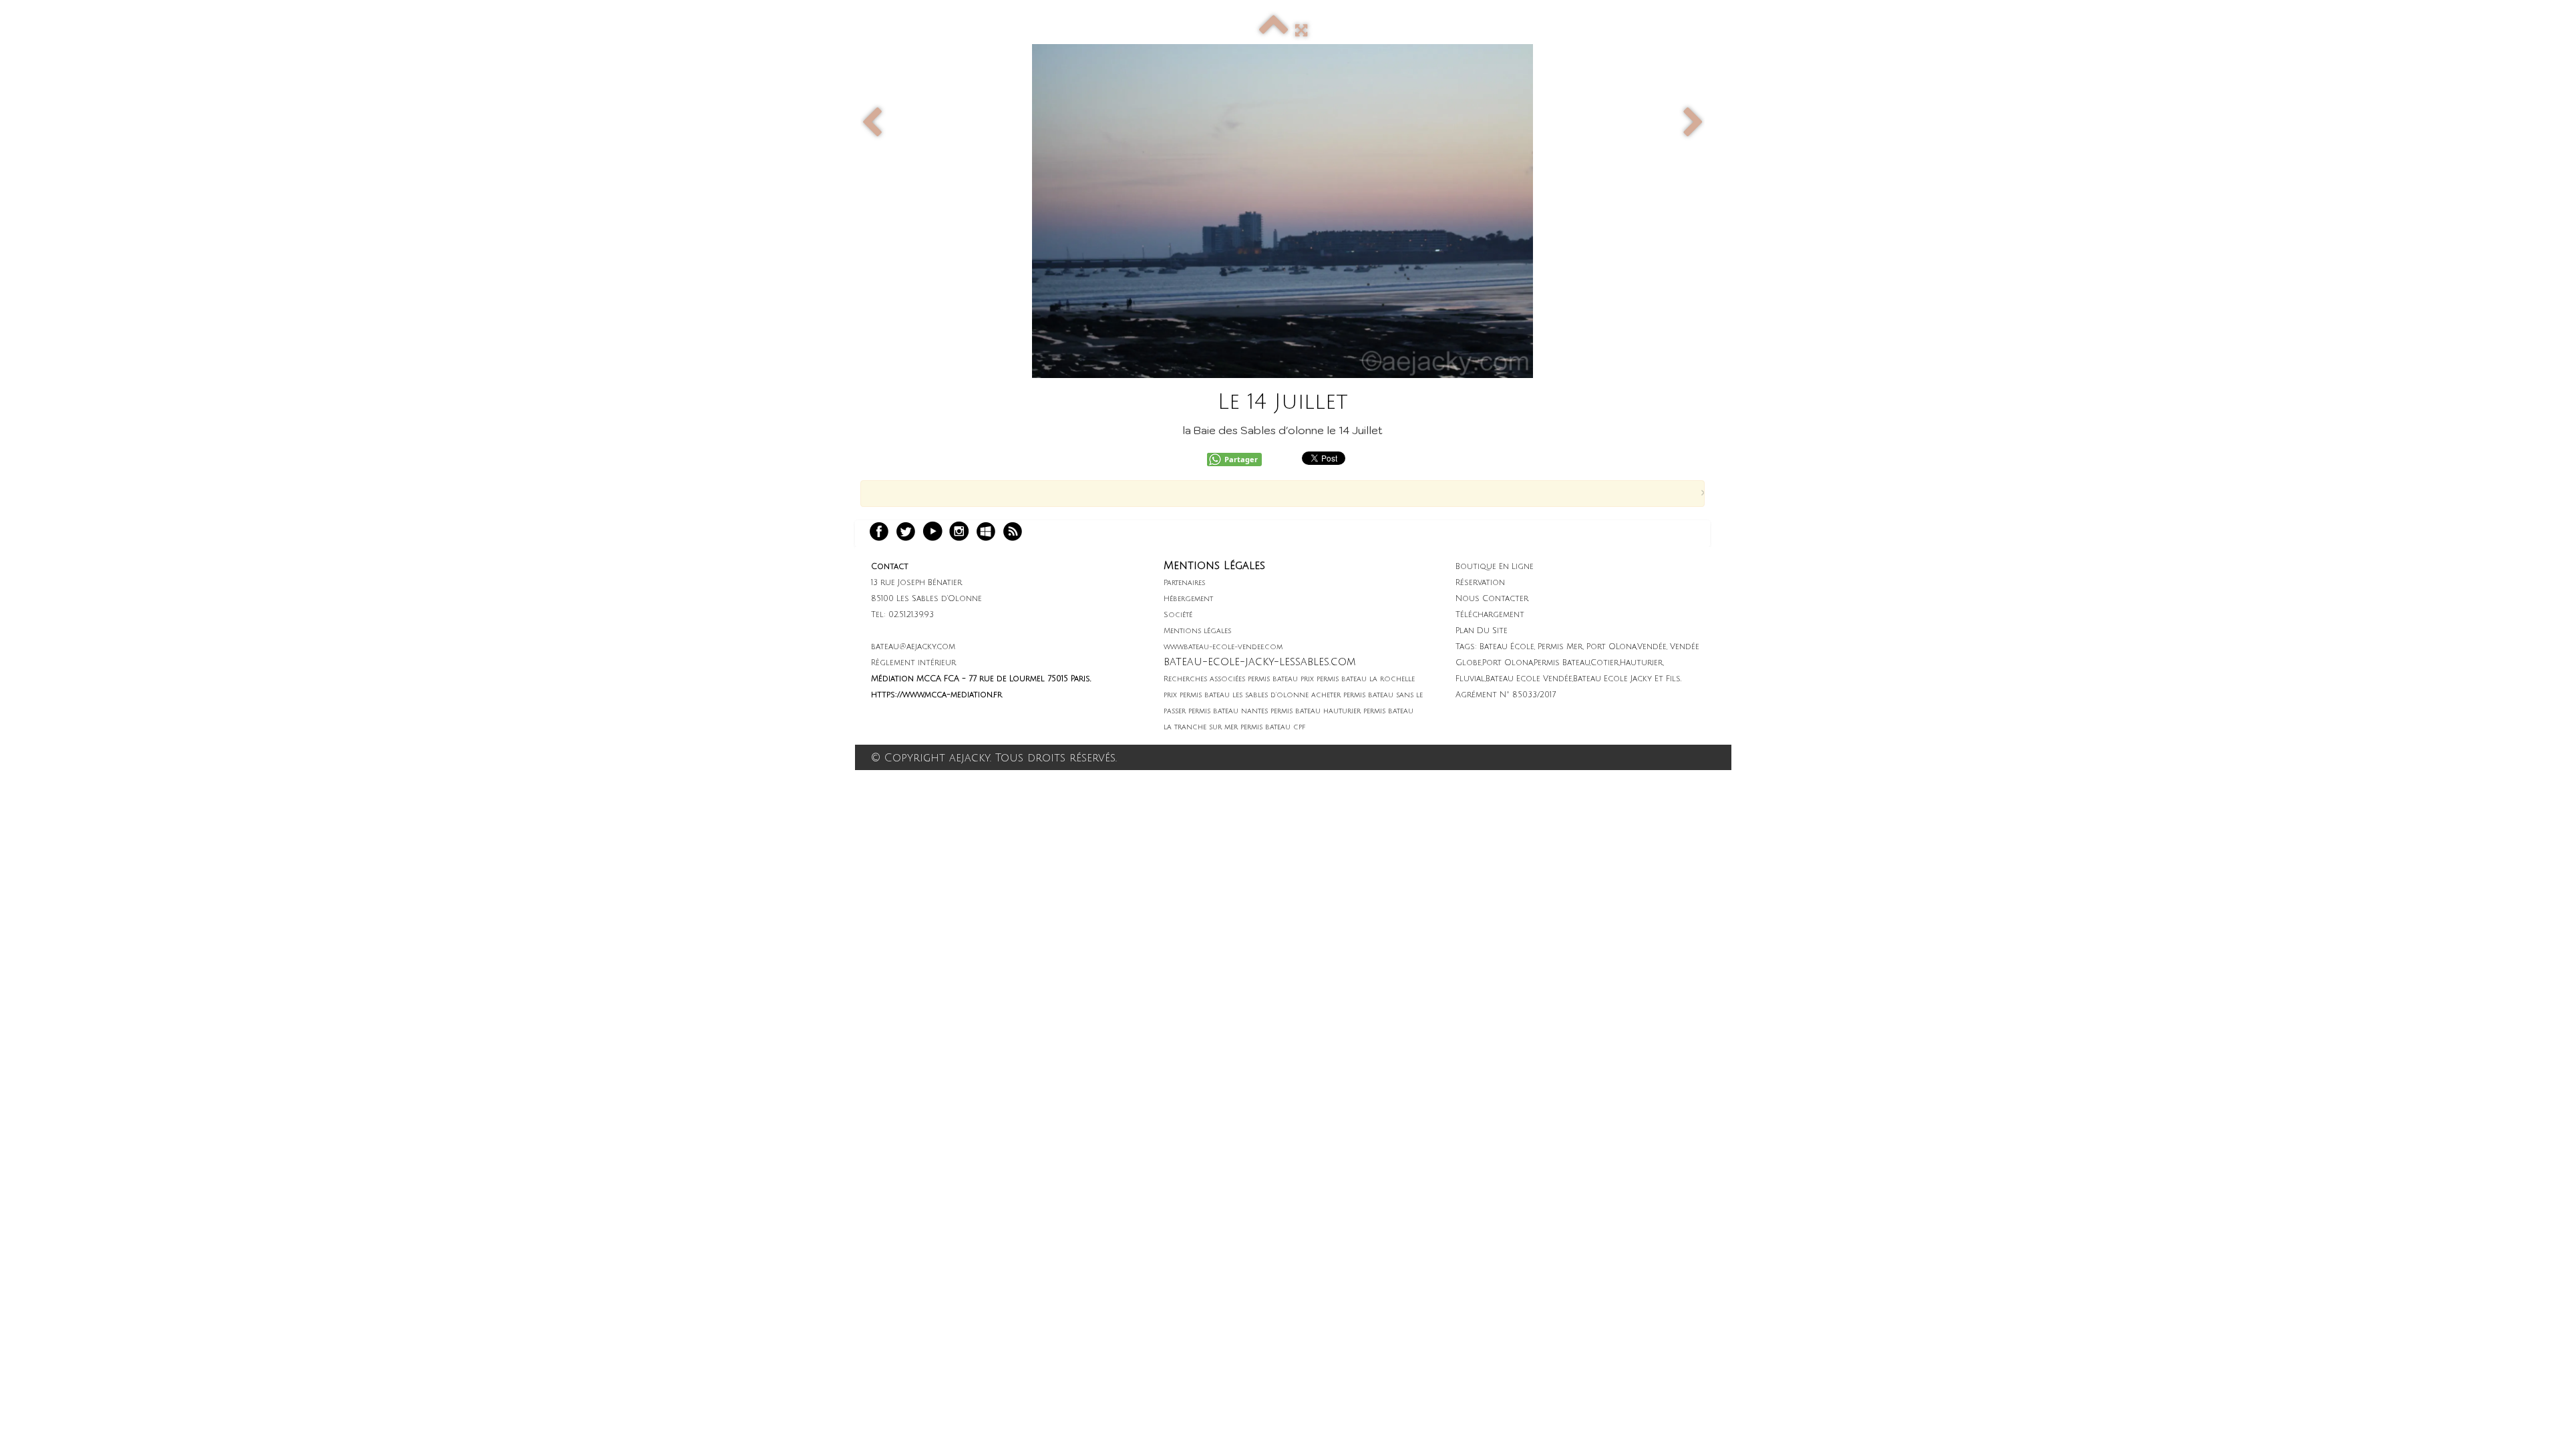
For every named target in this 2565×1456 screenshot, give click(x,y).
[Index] (1274, 31)
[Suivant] (1693, 123)
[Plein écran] (1301, 31)
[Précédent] (872, 123)
